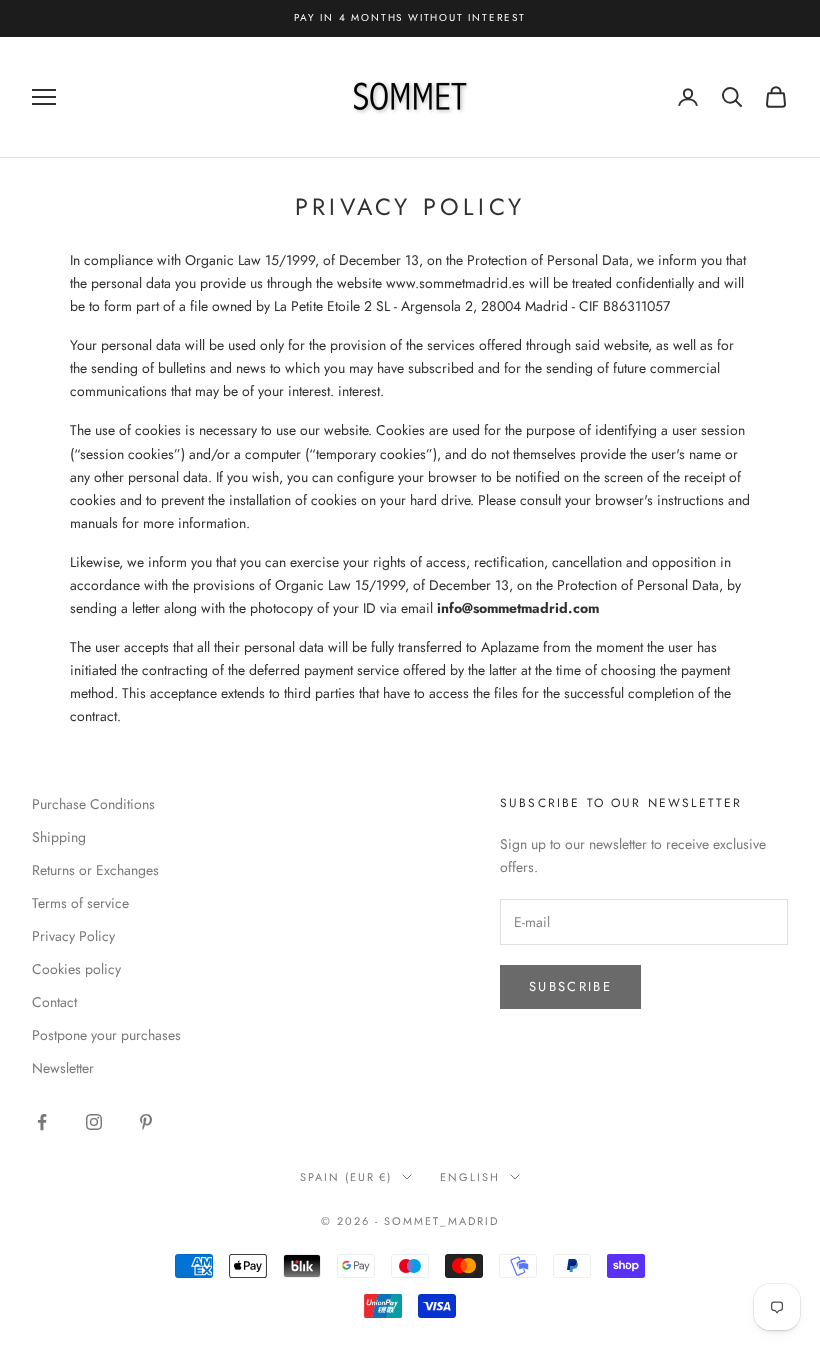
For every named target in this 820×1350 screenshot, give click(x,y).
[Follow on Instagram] (94, 1122)
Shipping (59, 837)
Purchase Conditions (93, 804)
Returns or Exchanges (95, 870)
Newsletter (63, 1068)
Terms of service (80, 903)
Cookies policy (76, 969)
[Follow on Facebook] (42, 1122)
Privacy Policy (73, 936)
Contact (54, 1002)
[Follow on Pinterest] (146, 1122)
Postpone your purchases (106, 1035)
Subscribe (570, 986)
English (470, 1177)
